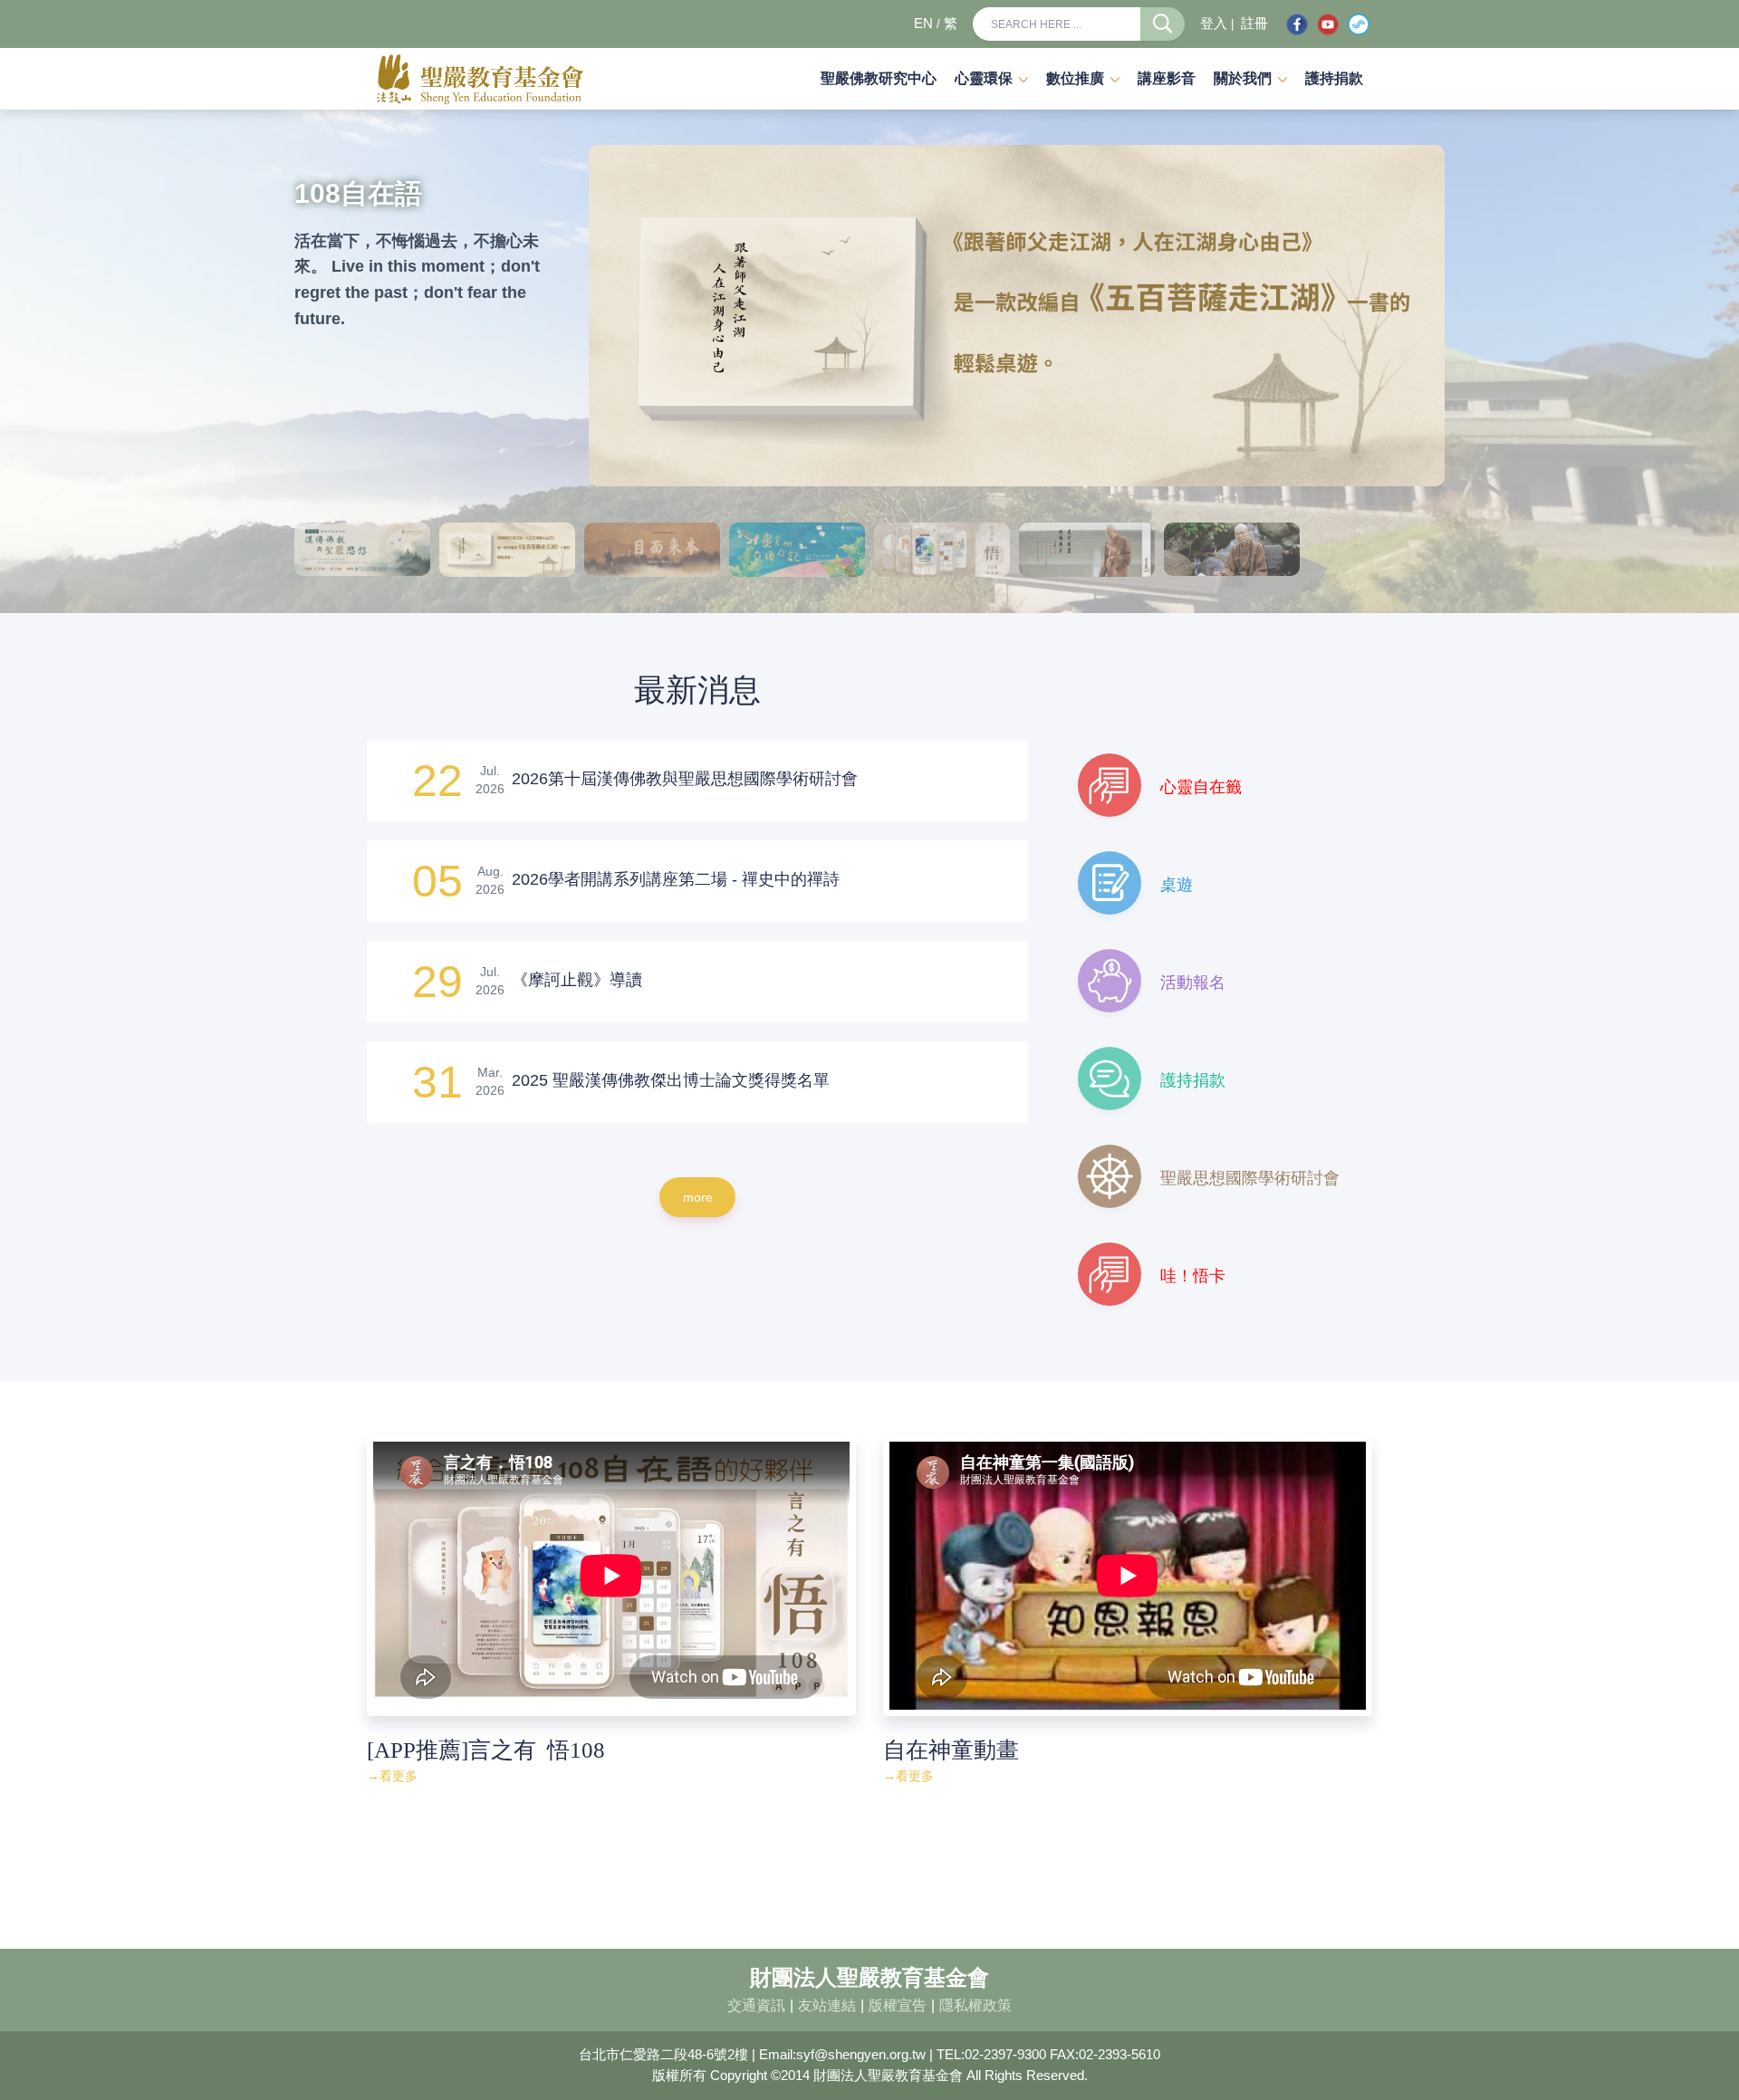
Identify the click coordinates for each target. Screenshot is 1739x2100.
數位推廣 (1075, 78)
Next (1427, 316)
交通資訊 (756, 2005)
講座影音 (1167, 78)
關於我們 (1243, 78)
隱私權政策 (975, 2005)
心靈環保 (984, 78)
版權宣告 (898, 2005)
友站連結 (827, 2005)
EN (923, 24)
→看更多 (392, 1776)
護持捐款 (1334, 78)
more (698, 1197)
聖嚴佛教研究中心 (879, 78)
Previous (607, 316)
